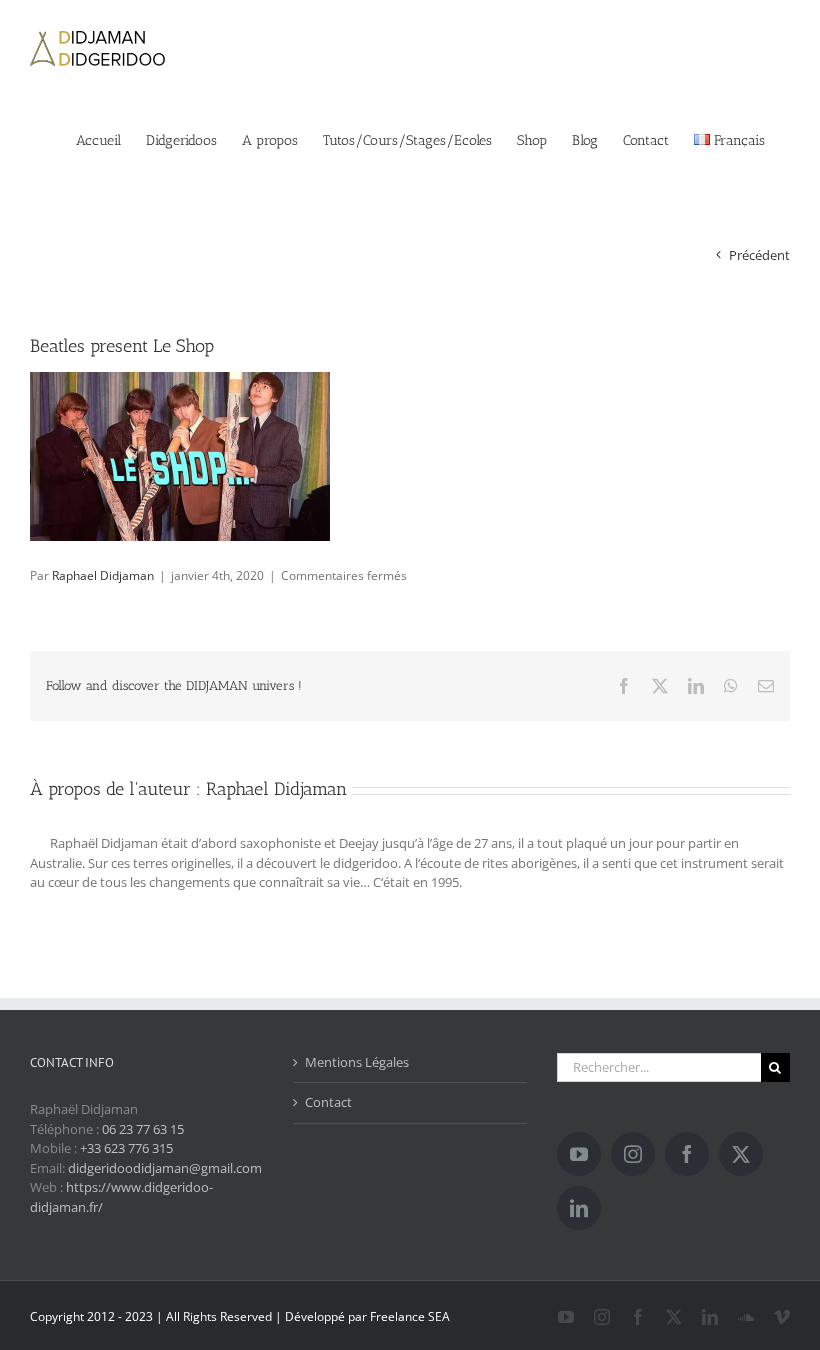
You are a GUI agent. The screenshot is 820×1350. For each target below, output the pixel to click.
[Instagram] (633, 1154)
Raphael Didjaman (103, 575)
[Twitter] (741, 1154)
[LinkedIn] (579, 1208)
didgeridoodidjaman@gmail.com (165, 1168)
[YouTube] (579, 1154)
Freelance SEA (410, 1316)
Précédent (759, 255)
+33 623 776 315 (126, 1148)
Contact (328, 1102)
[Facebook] (687, 1154)
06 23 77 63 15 (143, 1129)
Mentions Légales (357, 1062)
